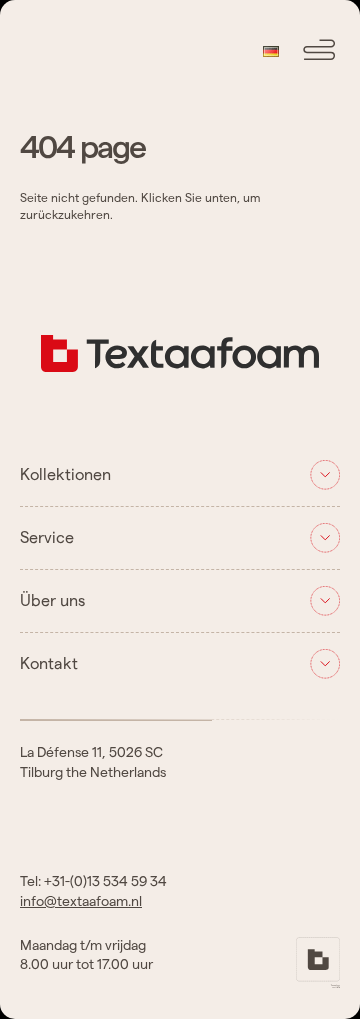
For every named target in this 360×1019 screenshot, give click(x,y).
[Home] (180, 385)
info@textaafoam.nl (81, 902)
